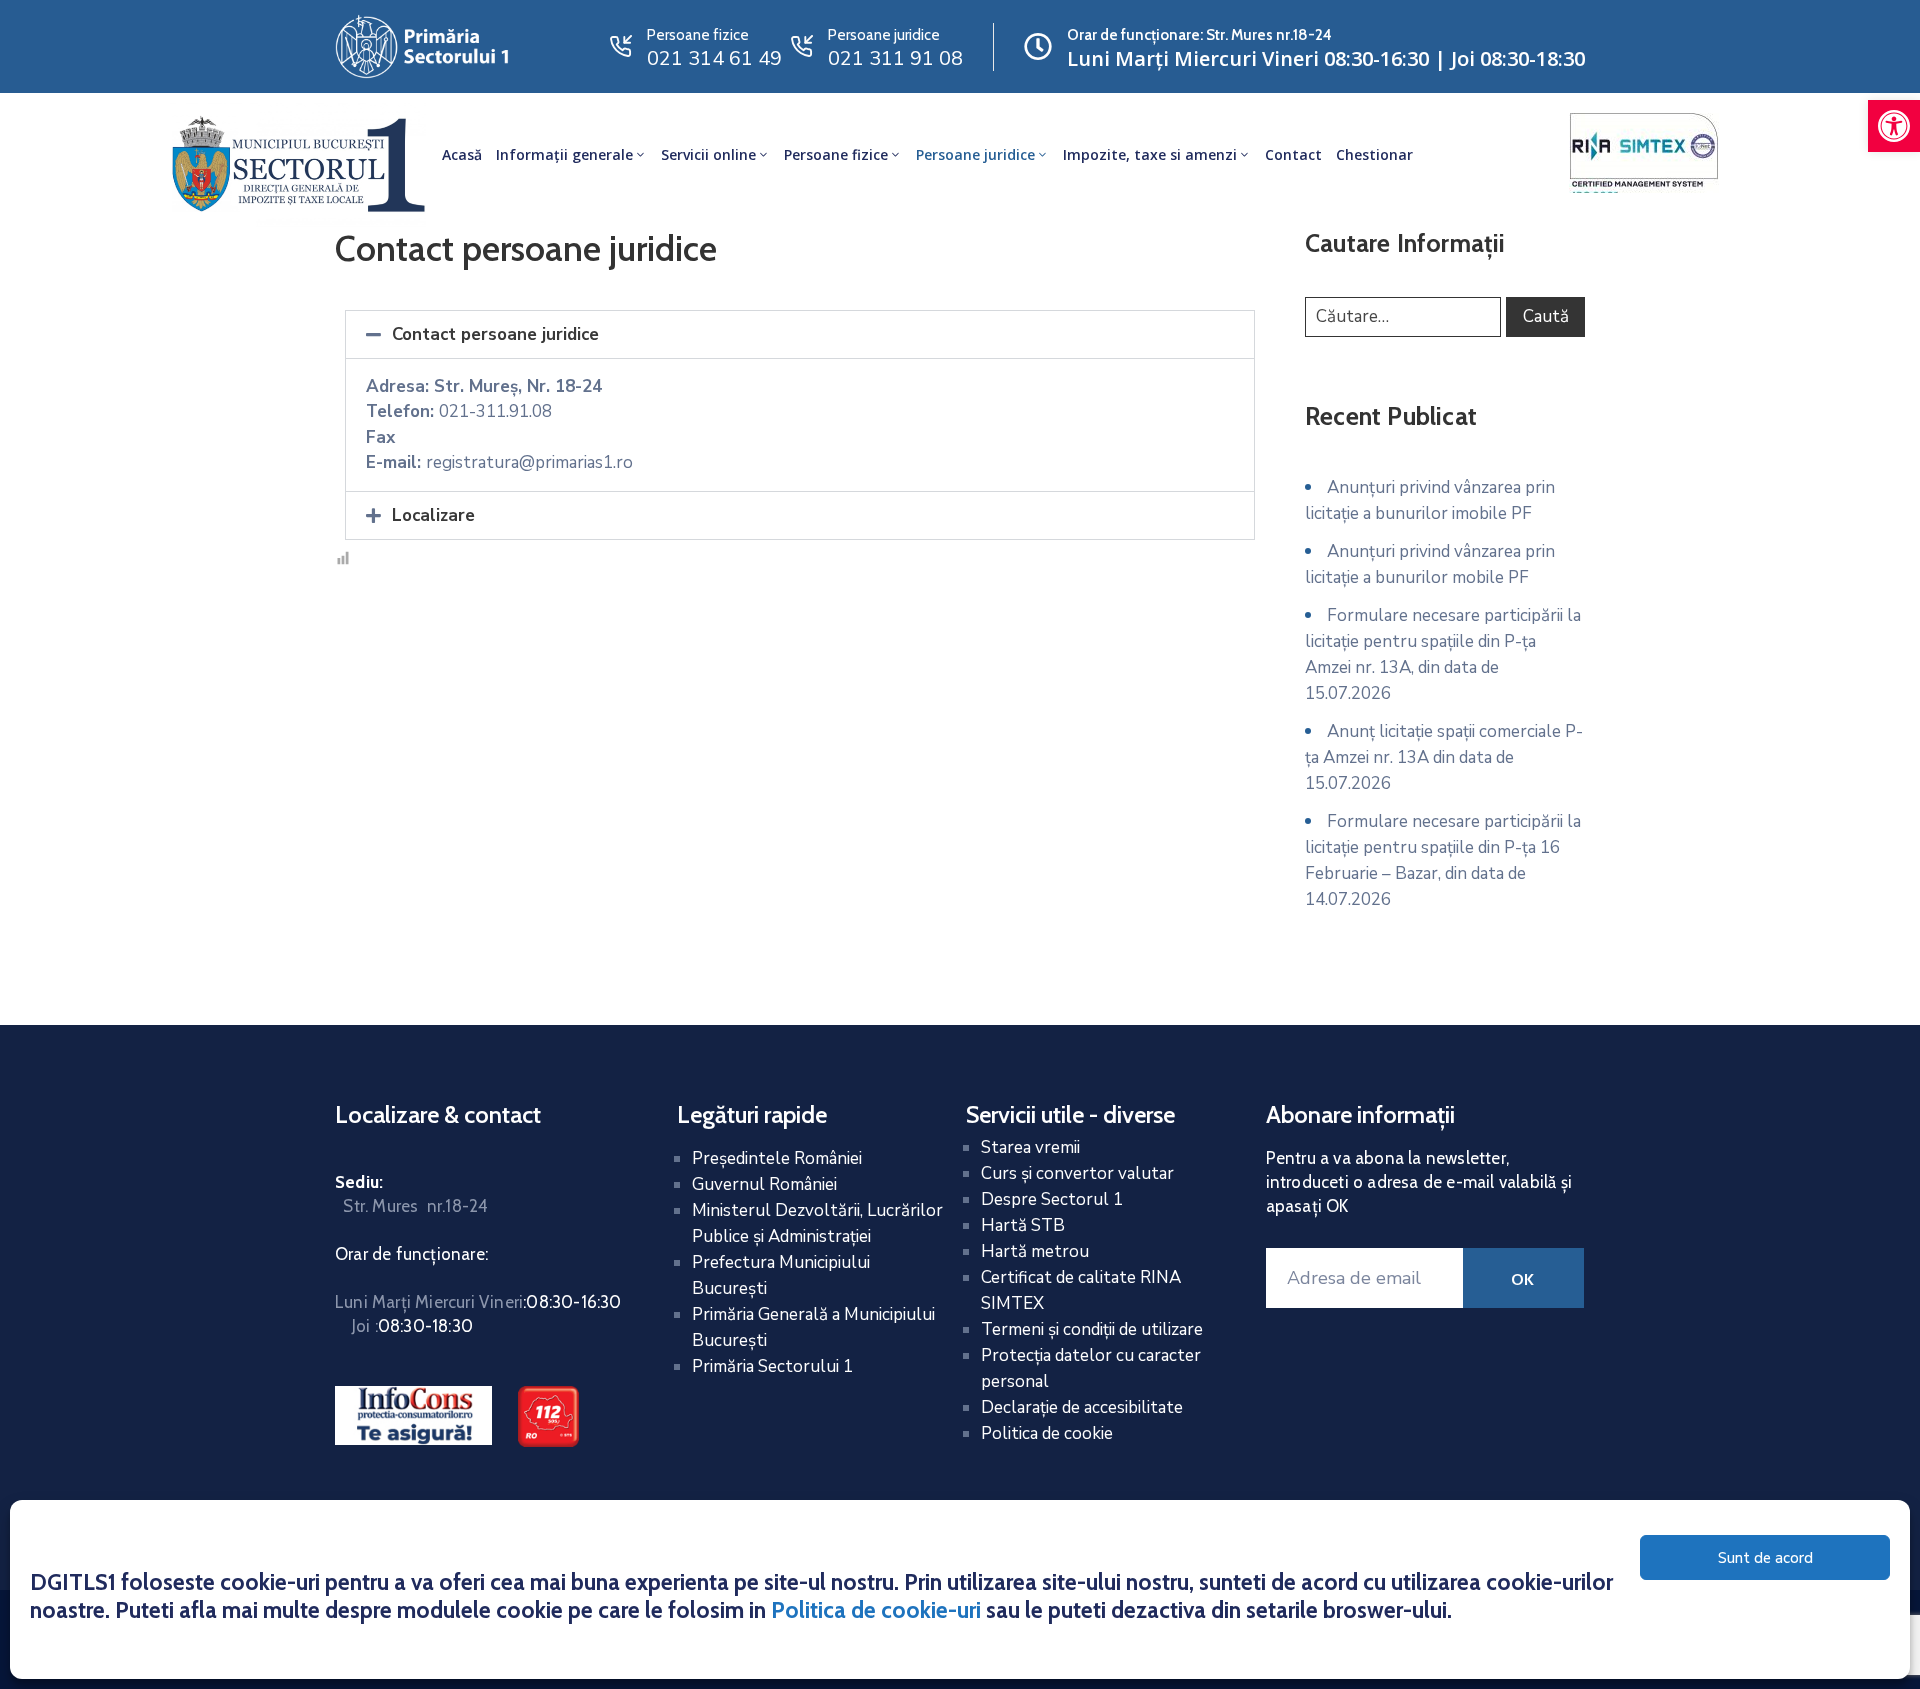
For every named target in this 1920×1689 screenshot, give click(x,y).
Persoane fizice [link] (836, 154)
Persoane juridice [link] (975, 154)
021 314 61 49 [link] (714, 58)
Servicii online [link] (708, 154)
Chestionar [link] (1374, 154)
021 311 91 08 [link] (895, 58)
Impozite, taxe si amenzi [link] (1150, 154)
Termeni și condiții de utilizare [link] (1092, 1329)
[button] (800, 334)
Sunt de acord (1765, 1558)
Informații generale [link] (564, 154)
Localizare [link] (433, 515)
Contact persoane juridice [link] (495, 334)
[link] (1894, 126)
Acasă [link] (462, 154)
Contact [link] (1293, 154)
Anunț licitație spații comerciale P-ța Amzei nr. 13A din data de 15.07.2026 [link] (1444, 757)
